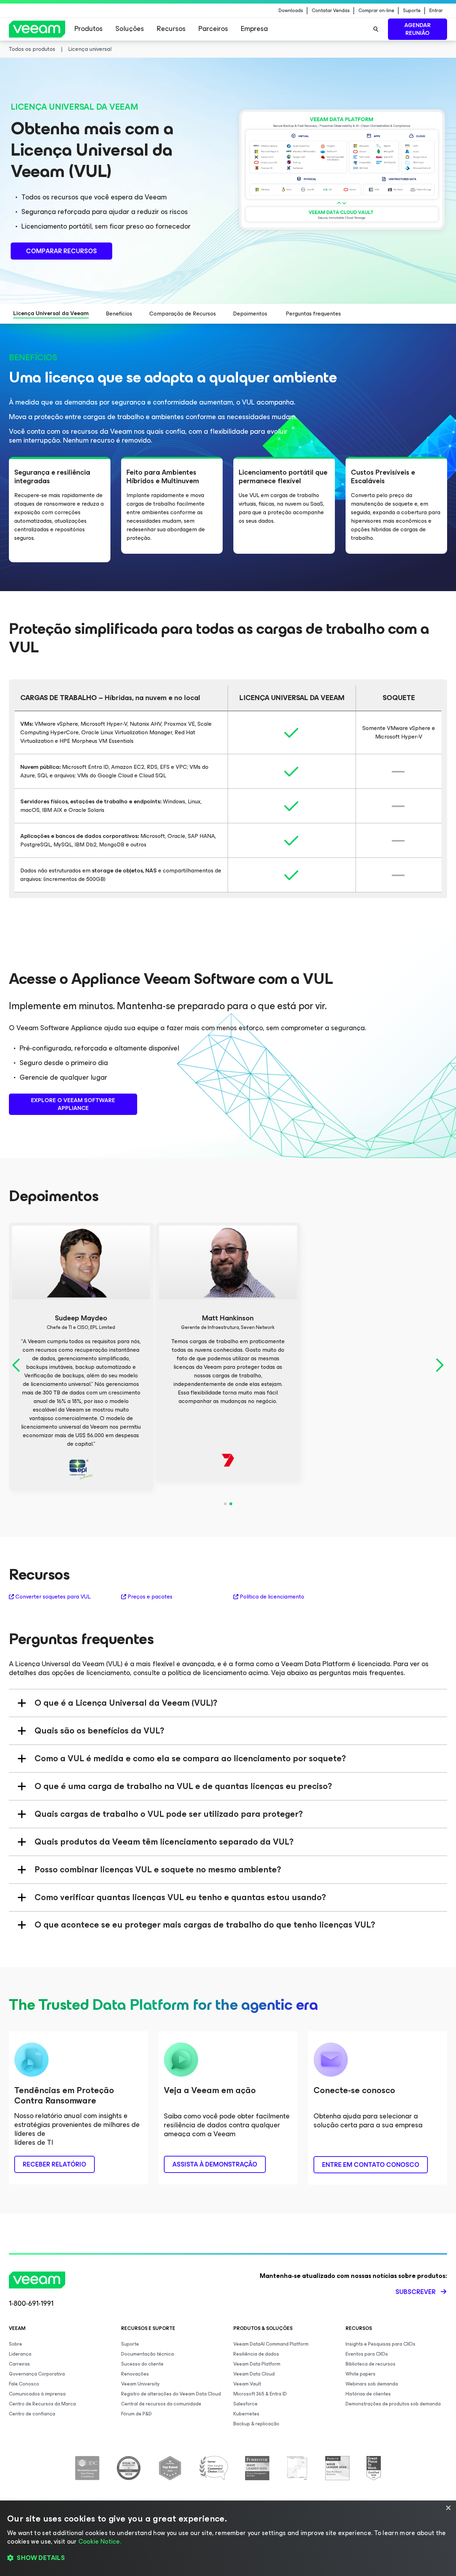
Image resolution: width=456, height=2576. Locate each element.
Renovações (135, 2374)
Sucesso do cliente (142, 2364)
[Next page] (439, 1365)
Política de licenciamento (272, 1597)
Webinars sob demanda (372, 2384)
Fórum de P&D (136, 2414)
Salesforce (245, 2404)
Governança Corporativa (37, 2374)
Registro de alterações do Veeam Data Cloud (171, 2394)
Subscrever (416, 2292)
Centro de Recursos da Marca (42, 2404)
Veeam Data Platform (257, 2364)
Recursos (171, 29)
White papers (361, 2374)
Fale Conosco (24, 2384)
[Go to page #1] (225, 1504)
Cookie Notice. (100, 2541)
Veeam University (140, 2384)
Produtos (89, 29)
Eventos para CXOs (367, 2354)
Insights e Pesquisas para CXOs (380, 2344)
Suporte (412, 11)
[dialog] (228, 2538)
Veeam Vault (247, 2384)
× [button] (448, 2508)
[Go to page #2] (231, 1504)
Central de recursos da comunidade (161, 2404)
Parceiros (213, 29)
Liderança (20, 2354)
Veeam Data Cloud (254, 2374)
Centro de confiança (32, 2414)
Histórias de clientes (368, 2394)
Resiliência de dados (256, 2354)
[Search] (376, 29)
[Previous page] (17, 1365)
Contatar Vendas (331, 11)
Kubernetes (246, 2414)
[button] (228, 2558)
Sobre (15, 2344)
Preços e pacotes (150, 1597)
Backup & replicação (256, 2424)
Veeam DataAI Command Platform (271, 2344)
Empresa (254, 29)
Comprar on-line (376, 11)
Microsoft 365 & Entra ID (260, 2394)
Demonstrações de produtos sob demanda (393, 2404)
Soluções (130, 29)
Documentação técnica (147, 2354)
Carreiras (19, 2364)
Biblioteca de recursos (370, 2364)
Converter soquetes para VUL (53, 1597)
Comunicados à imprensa (37, 2394)
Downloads (291, 11)
